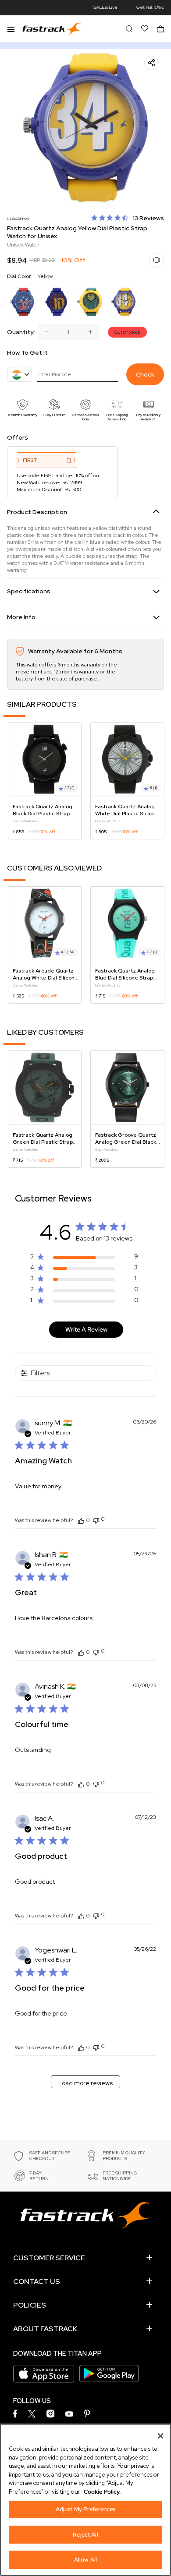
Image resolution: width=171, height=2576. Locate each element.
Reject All (85, 2535)
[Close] (160, 2436)
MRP (35, 260)
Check (145, 374)
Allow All (85, 2560)
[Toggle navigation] (11, 28)
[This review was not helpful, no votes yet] (96, 1520)
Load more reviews (85, 2083)
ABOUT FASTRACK (45, 2329)
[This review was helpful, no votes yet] (81, 1520)
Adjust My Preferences (86, 2509)
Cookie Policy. (102, 2492)
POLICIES (30, 2305)
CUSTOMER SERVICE (49, 2258)
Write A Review (86, 1329)
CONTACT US (37, 2282)
